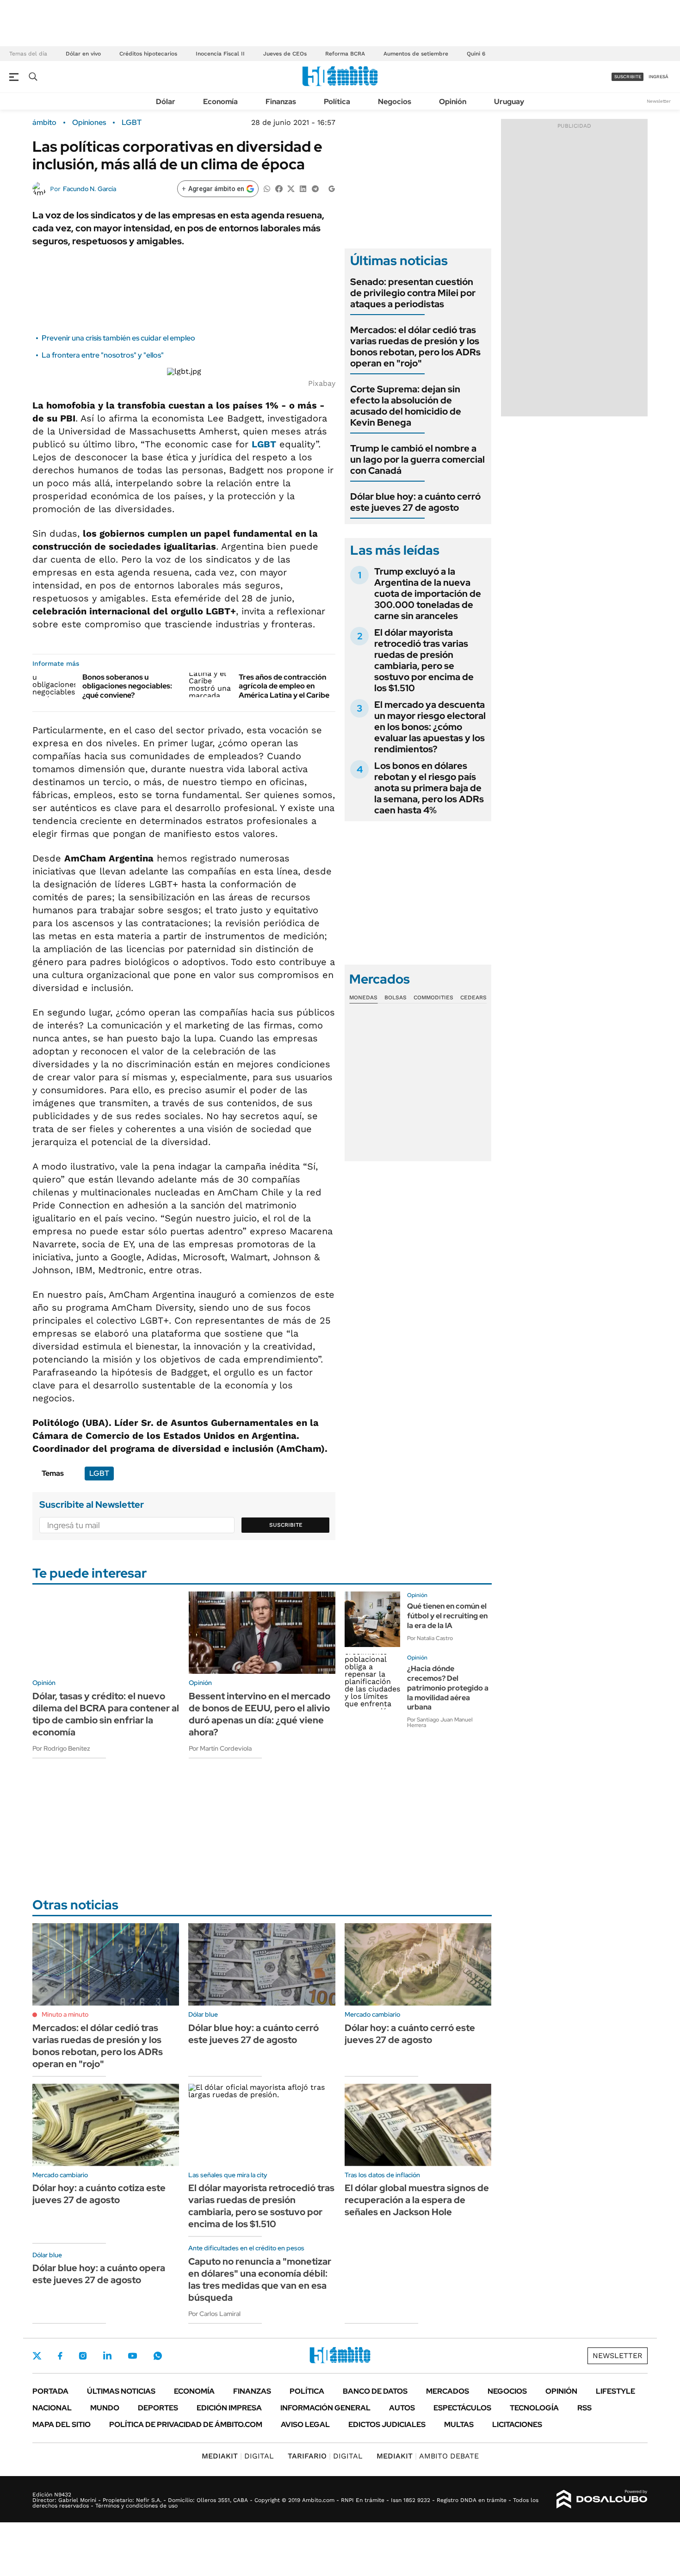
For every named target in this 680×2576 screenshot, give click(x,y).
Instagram (83, 2356)
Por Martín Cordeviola (220, 1748)
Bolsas (396, 997)
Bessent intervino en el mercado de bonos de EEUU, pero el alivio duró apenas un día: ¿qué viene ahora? (260, 1714)
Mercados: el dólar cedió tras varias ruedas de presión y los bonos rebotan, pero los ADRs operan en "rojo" (415, 347)
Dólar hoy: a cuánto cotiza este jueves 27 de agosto (99, 2194)
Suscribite (286, 1525)
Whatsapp (158, 2356)
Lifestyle (615, 2391)
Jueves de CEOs (285, 54)
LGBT (132, 123)
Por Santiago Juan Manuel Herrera (440, 1722)
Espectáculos (462, 2408)
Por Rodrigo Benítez (61, 1748)
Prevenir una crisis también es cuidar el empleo (118, 338)
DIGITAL (238, 2456)
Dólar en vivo (83, 54)
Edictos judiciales (387, 2424)
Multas (459, 2424)
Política (337, 102)
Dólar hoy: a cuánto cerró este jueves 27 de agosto (410, 2034)
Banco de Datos (375, 2391)
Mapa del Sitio (62, 2424)
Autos (402, 2408)
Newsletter (659, 101)
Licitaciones (517, 2424)
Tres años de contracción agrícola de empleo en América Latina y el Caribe (284, 686)
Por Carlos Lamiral (214, 2314)
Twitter (37, 2356)
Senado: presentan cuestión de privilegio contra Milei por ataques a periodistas (413, 293)
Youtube (132, 2356)
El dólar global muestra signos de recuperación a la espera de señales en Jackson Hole (417, 2200)
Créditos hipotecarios (148, 54)
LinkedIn (107, 2356)
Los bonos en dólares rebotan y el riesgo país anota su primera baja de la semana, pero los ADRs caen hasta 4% (429, 788)
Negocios (395, 102)
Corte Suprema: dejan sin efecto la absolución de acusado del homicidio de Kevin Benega (406, 406)
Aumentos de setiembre (416, 54)
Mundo (105, 2408)
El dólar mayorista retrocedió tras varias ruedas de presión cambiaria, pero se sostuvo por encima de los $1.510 (424, 660)
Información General (325, 2408)
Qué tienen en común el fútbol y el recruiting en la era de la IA (447, 1616)
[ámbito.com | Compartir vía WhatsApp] (267, 188)
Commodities (433, 997)
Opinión (453, 102)
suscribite (628, 77)
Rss (584, 2408)
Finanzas (281, 102)
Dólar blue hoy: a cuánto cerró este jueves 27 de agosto (415, 502)
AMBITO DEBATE (428, 2456)
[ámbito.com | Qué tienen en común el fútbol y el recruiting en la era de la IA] (372, 1619)
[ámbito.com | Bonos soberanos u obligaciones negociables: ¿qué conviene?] (54, 685)
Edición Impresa (229, 2408)
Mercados (448, 2391)
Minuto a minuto (65, 2014)
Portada (50, 2391)
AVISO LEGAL (305, 2424)
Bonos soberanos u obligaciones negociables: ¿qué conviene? (127, 686)
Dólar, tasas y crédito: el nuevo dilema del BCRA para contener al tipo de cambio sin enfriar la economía (106, 1714)
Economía (220, 102)
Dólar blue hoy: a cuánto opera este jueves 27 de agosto (99, 2274)
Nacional (52, 2408)
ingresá (658, 77)
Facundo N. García (90, 189)
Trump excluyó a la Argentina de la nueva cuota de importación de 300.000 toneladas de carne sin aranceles (428, 594)
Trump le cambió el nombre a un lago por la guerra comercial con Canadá (417, 459)
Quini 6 (476, 54)
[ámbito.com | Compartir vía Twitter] (291, 188)
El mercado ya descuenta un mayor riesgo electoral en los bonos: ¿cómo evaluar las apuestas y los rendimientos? (430, 727)
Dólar (166, 102)
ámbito (44, 123)
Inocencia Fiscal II (220, 54)
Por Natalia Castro (430, 1638)
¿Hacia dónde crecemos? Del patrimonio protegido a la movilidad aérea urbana (448, 1688)
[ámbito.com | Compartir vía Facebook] (279, 188)
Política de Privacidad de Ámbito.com (186, 2424)
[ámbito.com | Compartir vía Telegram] (315, 188)
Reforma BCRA (345, 54)
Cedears (473, 997)
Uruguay (509, 102)
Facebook (60, 2356)
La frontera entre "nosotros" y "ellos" (103, 355)
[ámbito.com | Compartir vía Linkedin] (303, 188)
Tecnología (534, 2408)
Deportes (158, 2408)
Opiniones (89, 123)
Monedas (363, 997)
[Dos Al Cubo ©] (602, 2499)
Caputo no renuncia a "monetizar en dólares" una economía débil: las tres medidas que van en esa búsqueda (260, 2279)
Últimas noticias (121, 2391)
